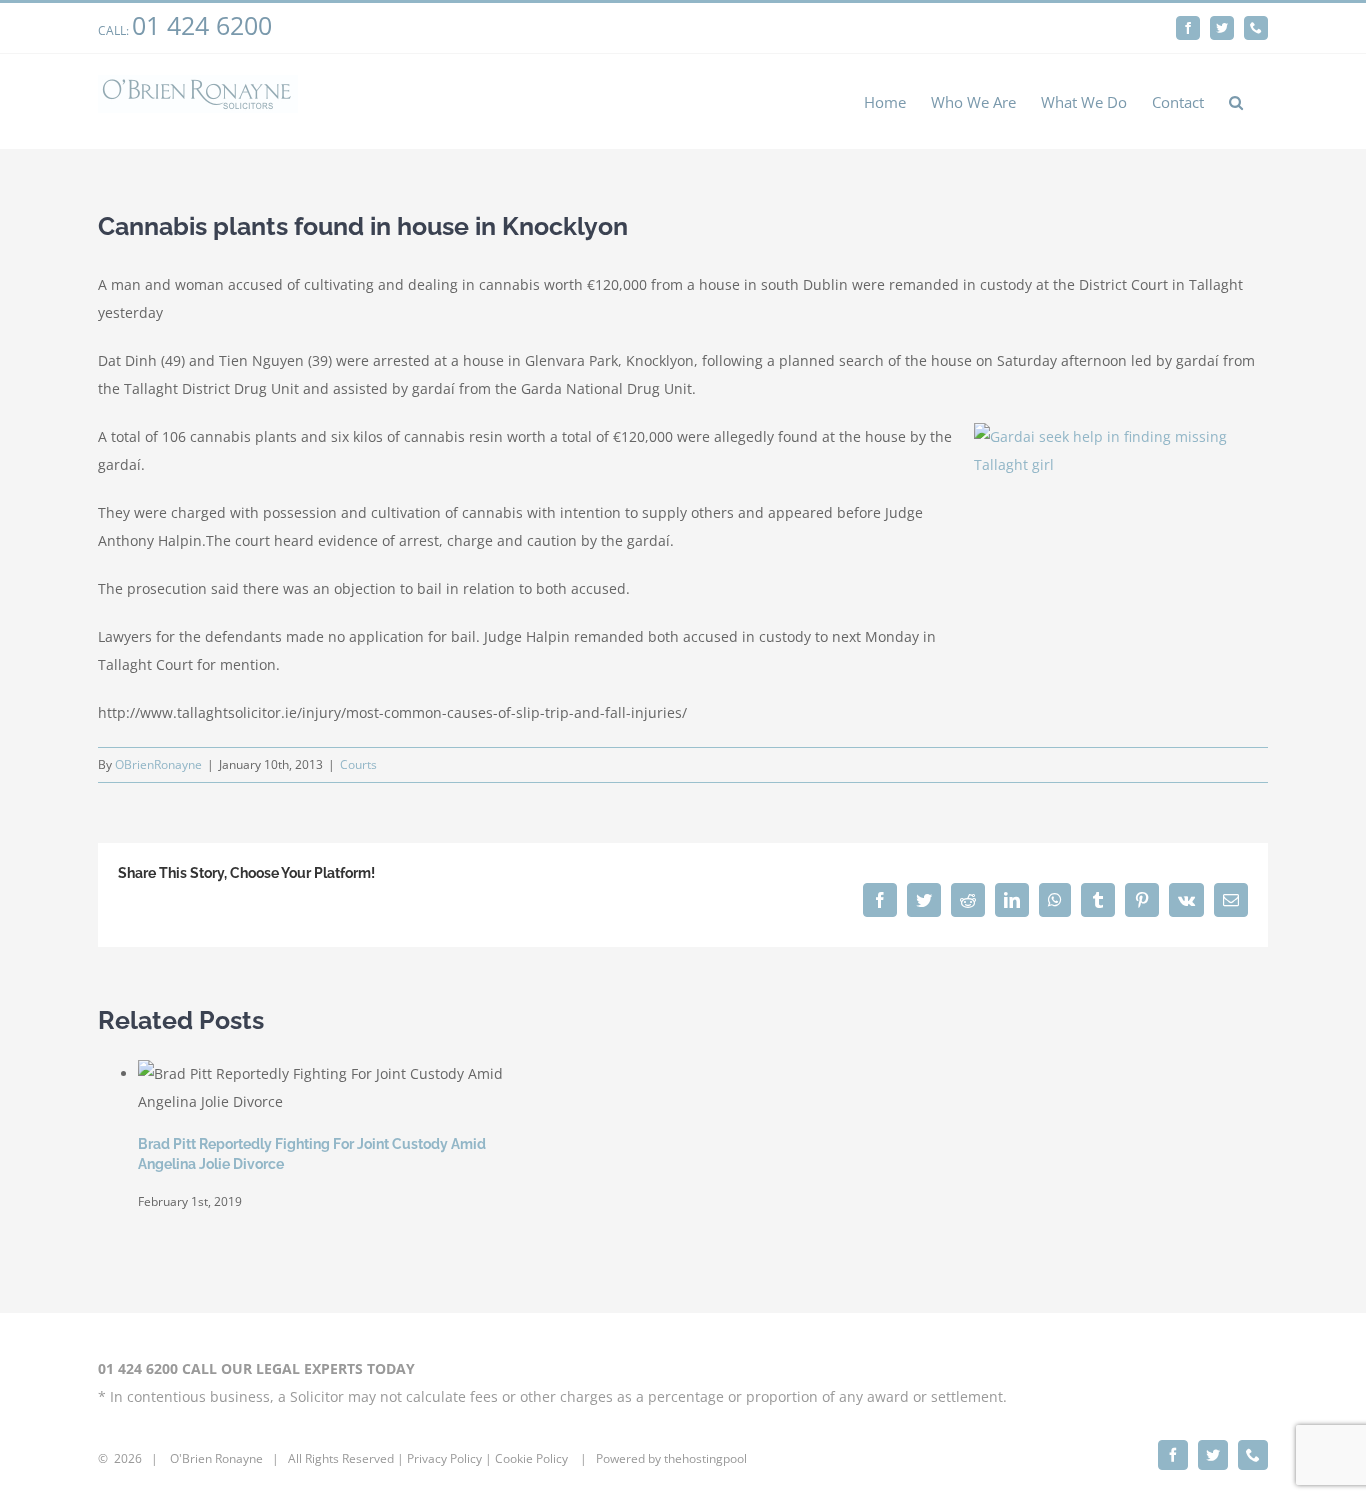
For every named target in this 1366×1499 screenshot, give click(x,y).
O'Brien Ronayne (216, 1458)
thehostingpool (705, 1458)
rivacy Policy (448, 1458)
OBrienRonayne (158, 764)
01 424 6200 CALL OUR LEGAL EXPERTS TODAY (256, 1368)
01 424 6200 (202, 25)
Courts (358, 764)
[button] (1236, 101)
